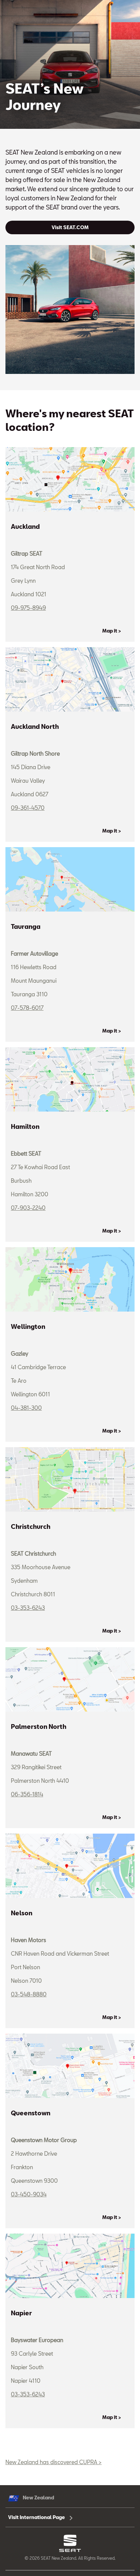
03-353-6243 (28, 1608)
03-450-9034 (29, 2194)
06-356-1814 (27, 1794)
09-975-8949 (28, 608)
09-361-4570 (28, 808)
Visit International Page (37, 2517)
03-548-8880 (29, 1994)
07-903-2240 (28, 1208)
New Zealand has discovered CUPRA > (54, 2462)
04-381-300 (26, 1408)
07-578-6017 (27, 1008)
